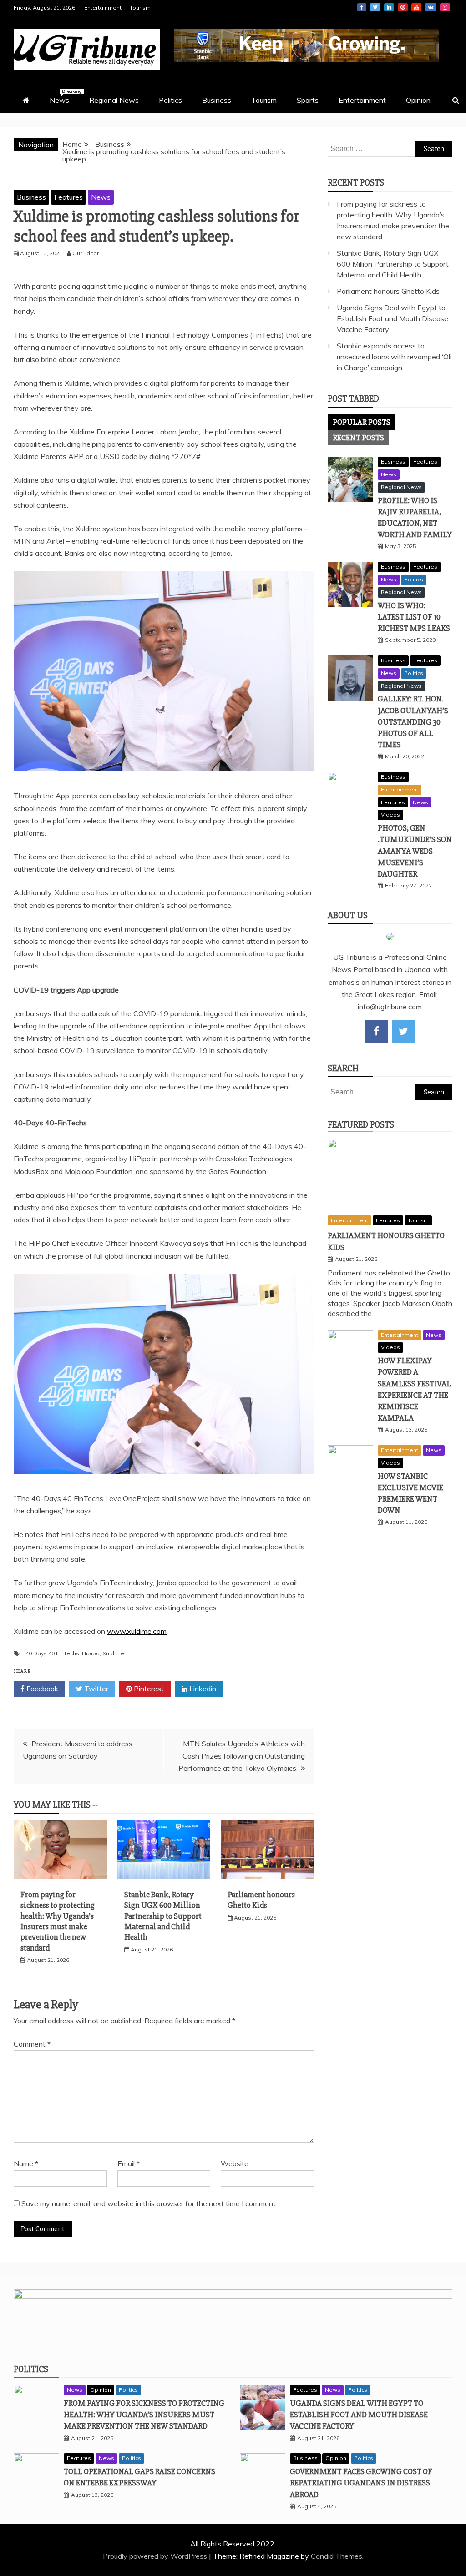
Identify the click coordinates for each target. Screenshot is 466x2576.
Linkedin (389, 7)
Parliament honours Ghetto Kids (261, 1900)
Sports (308, 100)
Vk (431, 7)
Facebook (362, 7)
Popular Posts (362, 422)
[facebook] (376, 1031)
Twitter (375, 7)
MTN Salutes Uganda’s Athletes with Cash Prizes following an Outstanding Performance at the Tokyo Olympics (242, 1756)
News (64, 96)
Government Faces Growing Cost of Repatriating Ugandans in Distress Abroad (361, 2483)
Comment (32, 2044)
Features (68, 197)
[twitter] (403, 1031)
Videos (390, 814)
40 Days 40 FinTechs (52, 1653)
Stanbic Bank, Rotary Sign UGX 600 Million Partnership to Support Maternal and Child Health (163, 1916)
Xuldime (113, 1653)
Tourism (140, 8)
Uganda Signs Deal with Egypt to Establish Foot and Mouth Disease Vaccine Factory (393, 318)
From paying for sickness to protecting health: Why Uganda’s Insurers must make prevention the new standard (58, 1921)
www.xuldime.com (137, 1631)
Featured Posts (361, 1125)
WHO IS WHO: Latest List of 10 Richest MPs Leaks (414, 617)
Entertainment (103, 8)
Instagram (445, 7)
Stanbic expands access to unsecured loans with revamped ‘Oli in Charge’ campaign (394, 357)
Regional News (114, 100)
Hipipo (91, 1653)
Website (235, 2163)
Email (129, 2163)
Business (217, 100)
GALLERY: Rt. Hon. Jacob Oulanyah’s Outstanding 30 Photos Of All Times (413, 722)
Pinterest (403, 7)
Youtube (416, 7)
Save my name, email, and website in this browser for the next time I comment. (149, 2203)
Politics (170, 100)
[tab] (362, 422)
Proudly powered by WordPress (156, 2556)
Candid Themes (337, 2556)
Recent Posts (358, 438)
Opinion (418, 100)
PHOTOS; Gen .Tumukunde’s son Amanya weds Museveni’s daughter (415, 851)
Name (26, 2163)
